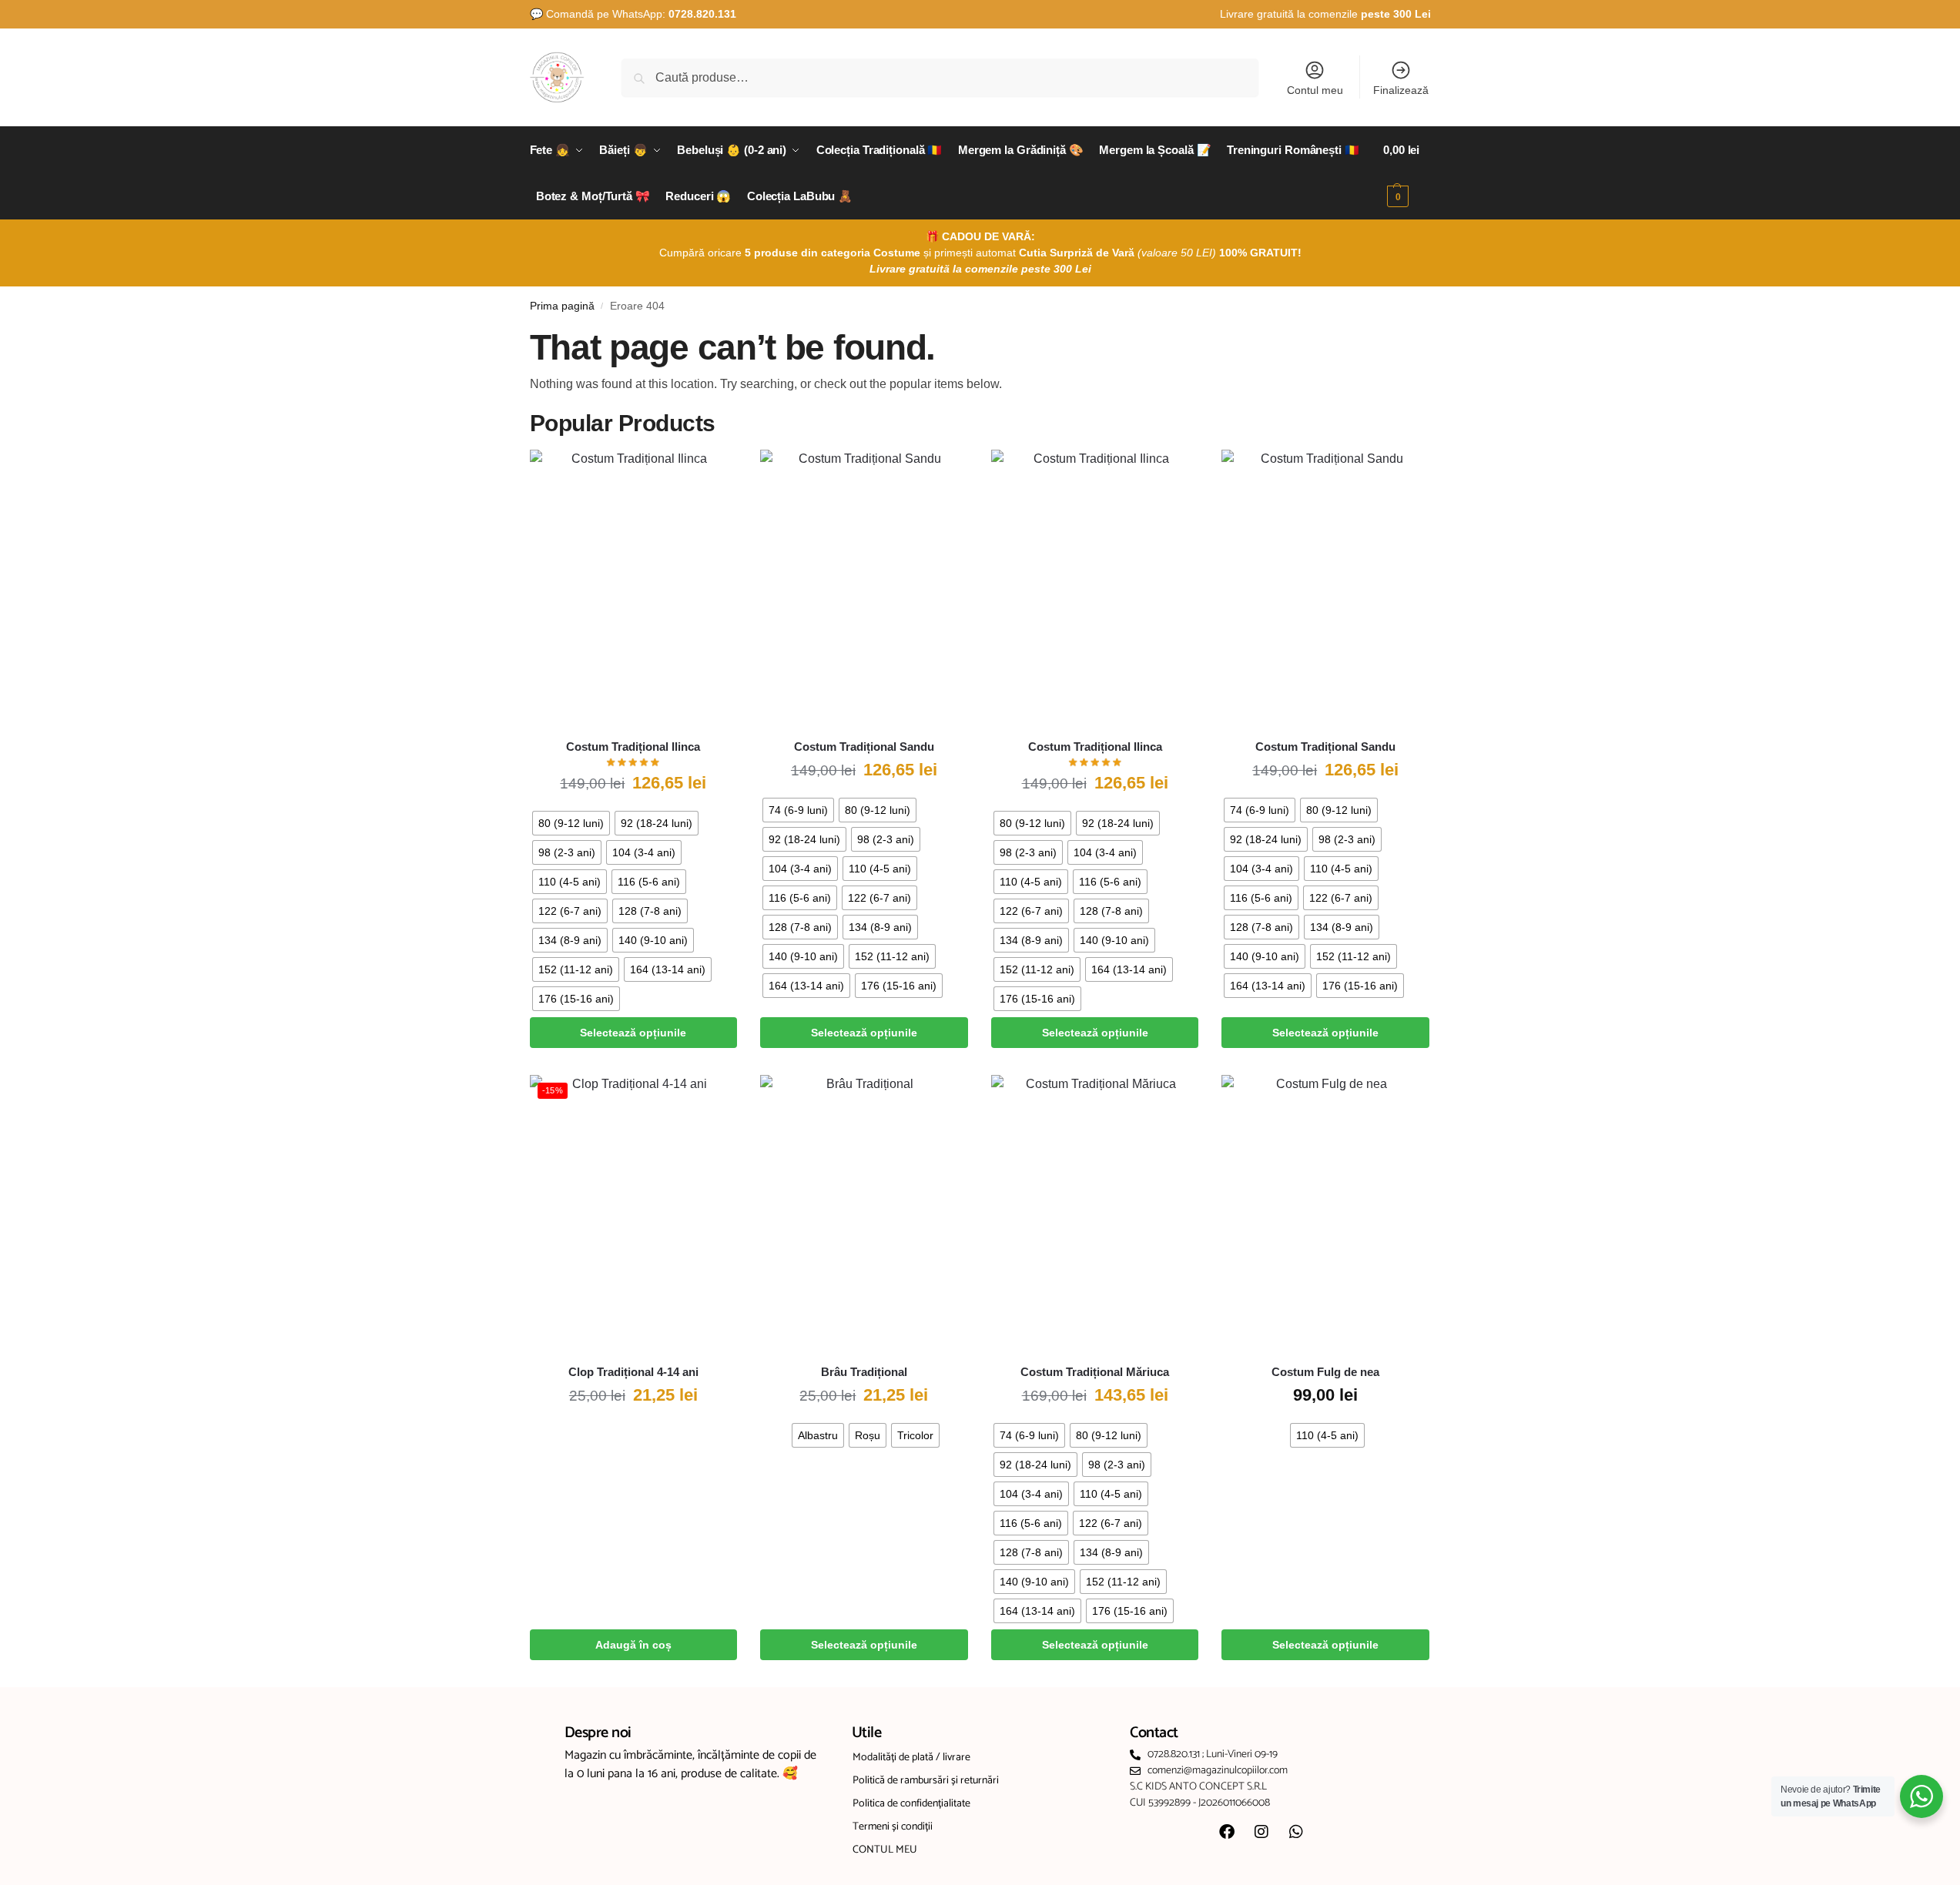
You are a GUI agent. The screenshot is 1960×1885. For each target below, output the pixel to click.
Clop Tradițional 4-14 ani (633, 1372)
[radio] (571, 823)
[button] (1407, 173)
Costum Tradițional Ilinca (633, 747)
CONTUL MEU (885, 1850)
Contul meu (1315, 90)
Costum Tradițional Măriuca (1095, 1372)
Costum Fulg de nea (1325, 1372)
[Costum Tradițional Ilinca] (634, 588)
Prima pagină (562, 306)
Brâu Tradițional (864, 1372)
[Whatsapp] (1296, 1832)
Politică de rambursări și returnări (926, 1781)
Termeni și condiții (893, 1827)
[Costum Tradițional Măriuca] (1095, 1214)
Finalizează (1401, 90)
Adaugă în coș (633, 1645)
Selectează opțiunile (633, 1033)
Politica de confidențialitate (911, 1804)
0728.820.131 (702, 14)
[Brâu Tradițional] (864, 1214)
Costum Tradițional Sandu (864, 747)
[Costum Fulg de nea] (1325, 1214)
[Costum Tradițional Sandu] (864, 588)
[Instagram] (1261, 1832)
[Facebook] (1227, 1832)
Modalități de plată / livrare (911, 1758)
